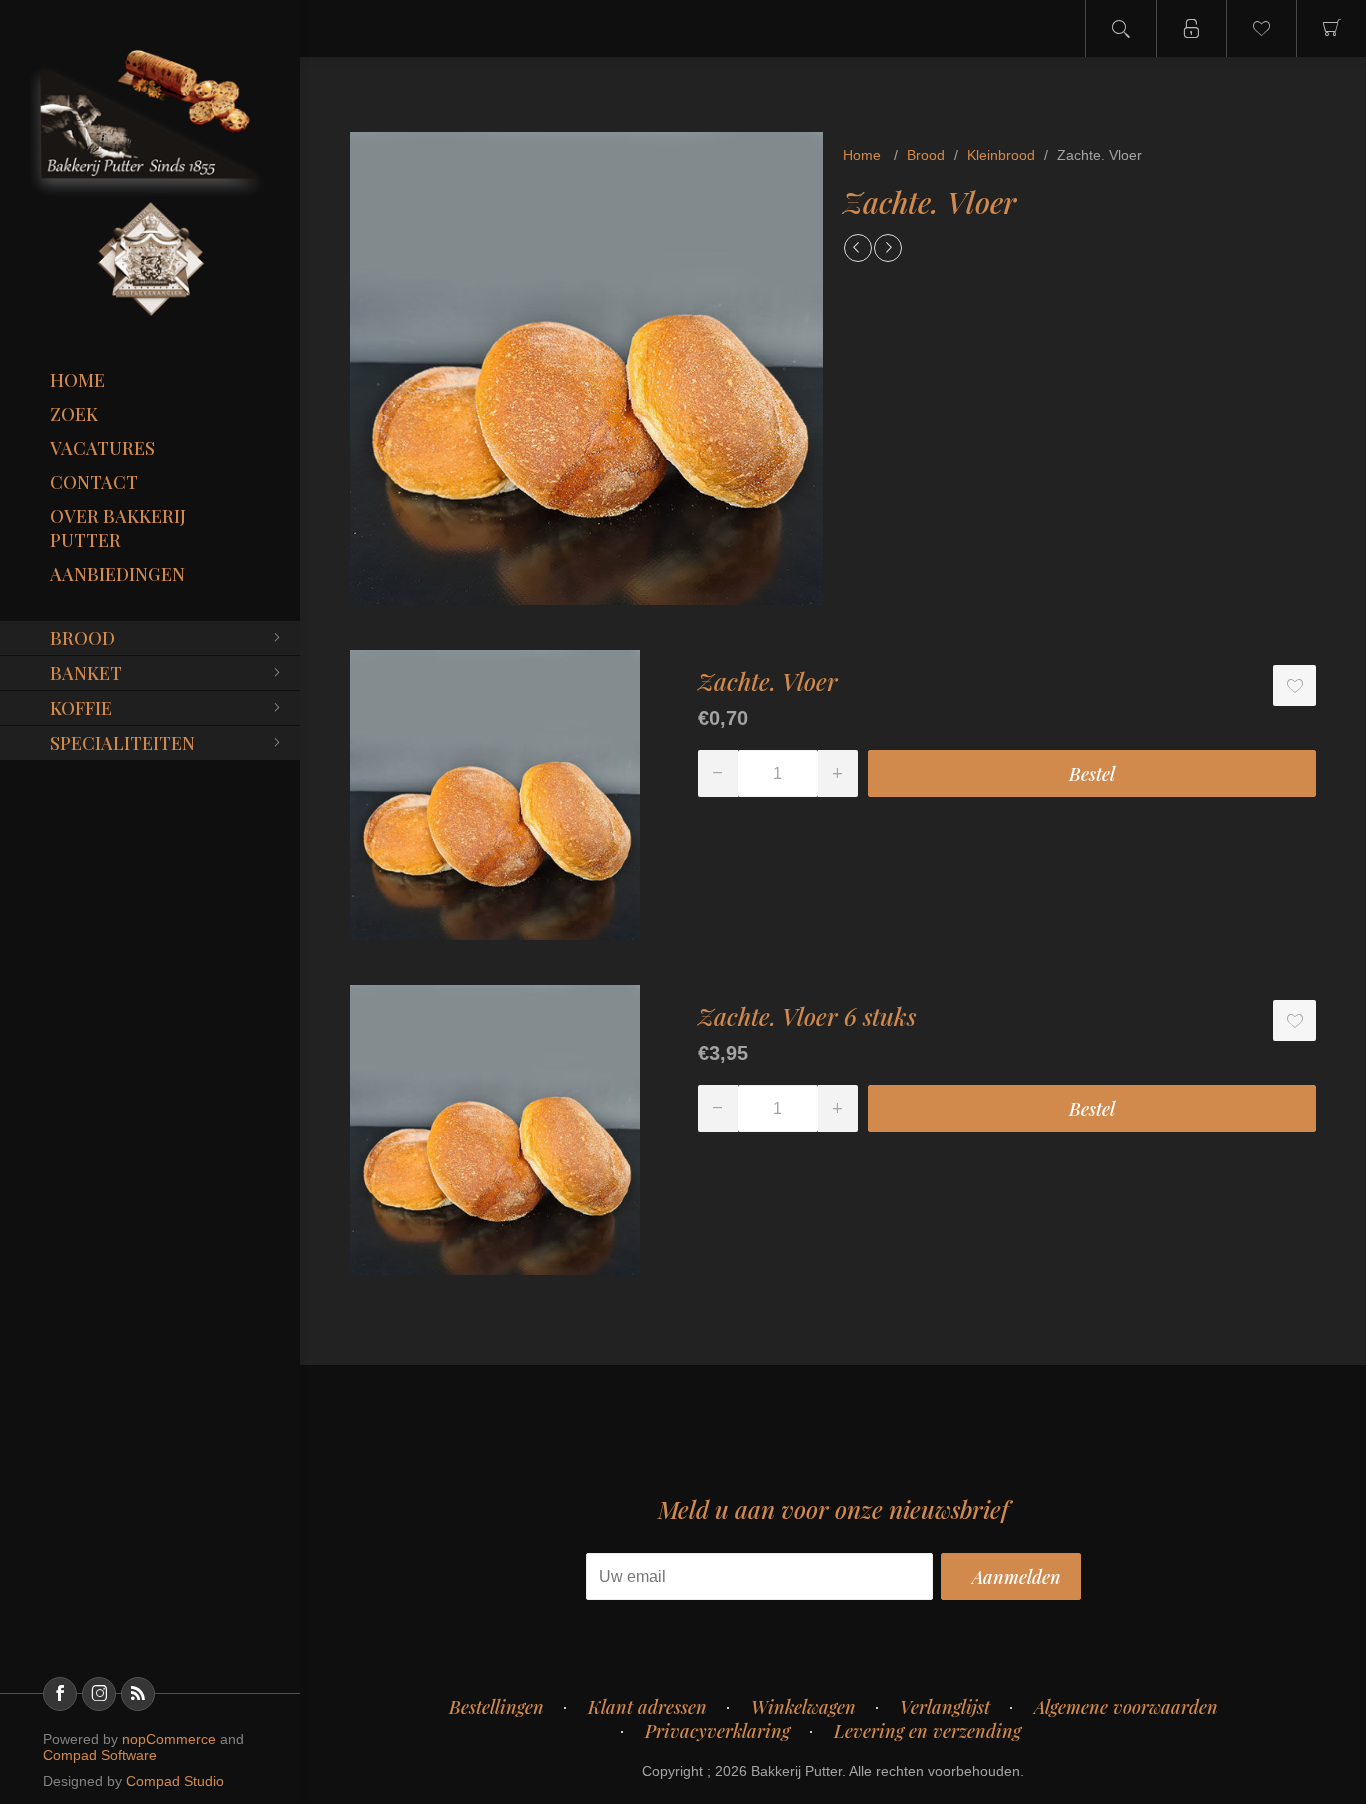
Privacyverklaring (717, 1731)
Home (77, 380)
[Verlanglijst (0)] (1261, 28)
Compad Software (100, 1755)
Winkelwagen (803, 1707)
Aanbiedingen (117, 574)
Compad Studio (175, 1781)
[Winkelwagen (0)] (1331, 28)
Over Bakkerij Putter (118, 528)
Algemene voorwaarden (1126, 1707)
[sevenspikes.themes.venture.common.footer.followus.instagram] (99, 1694)
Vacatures (102, 448)
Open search (1121, 28)
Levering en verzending (927, 1731)
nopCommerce (169, 1739)
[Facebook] (60, 1694)
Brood (82, 638)
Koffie (81, 708)
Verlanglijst (945, 1707)
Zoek (74, 414)
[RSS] (138, 1694)
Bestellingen (496, 1707)
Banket (86, 673)
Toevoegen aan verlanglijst (1294, 685)
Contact (94, 482)
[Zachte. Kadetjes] (858, 248)
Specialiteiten (122, 743)
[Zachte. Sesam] (888, 248)
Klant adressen (647, 1707)
